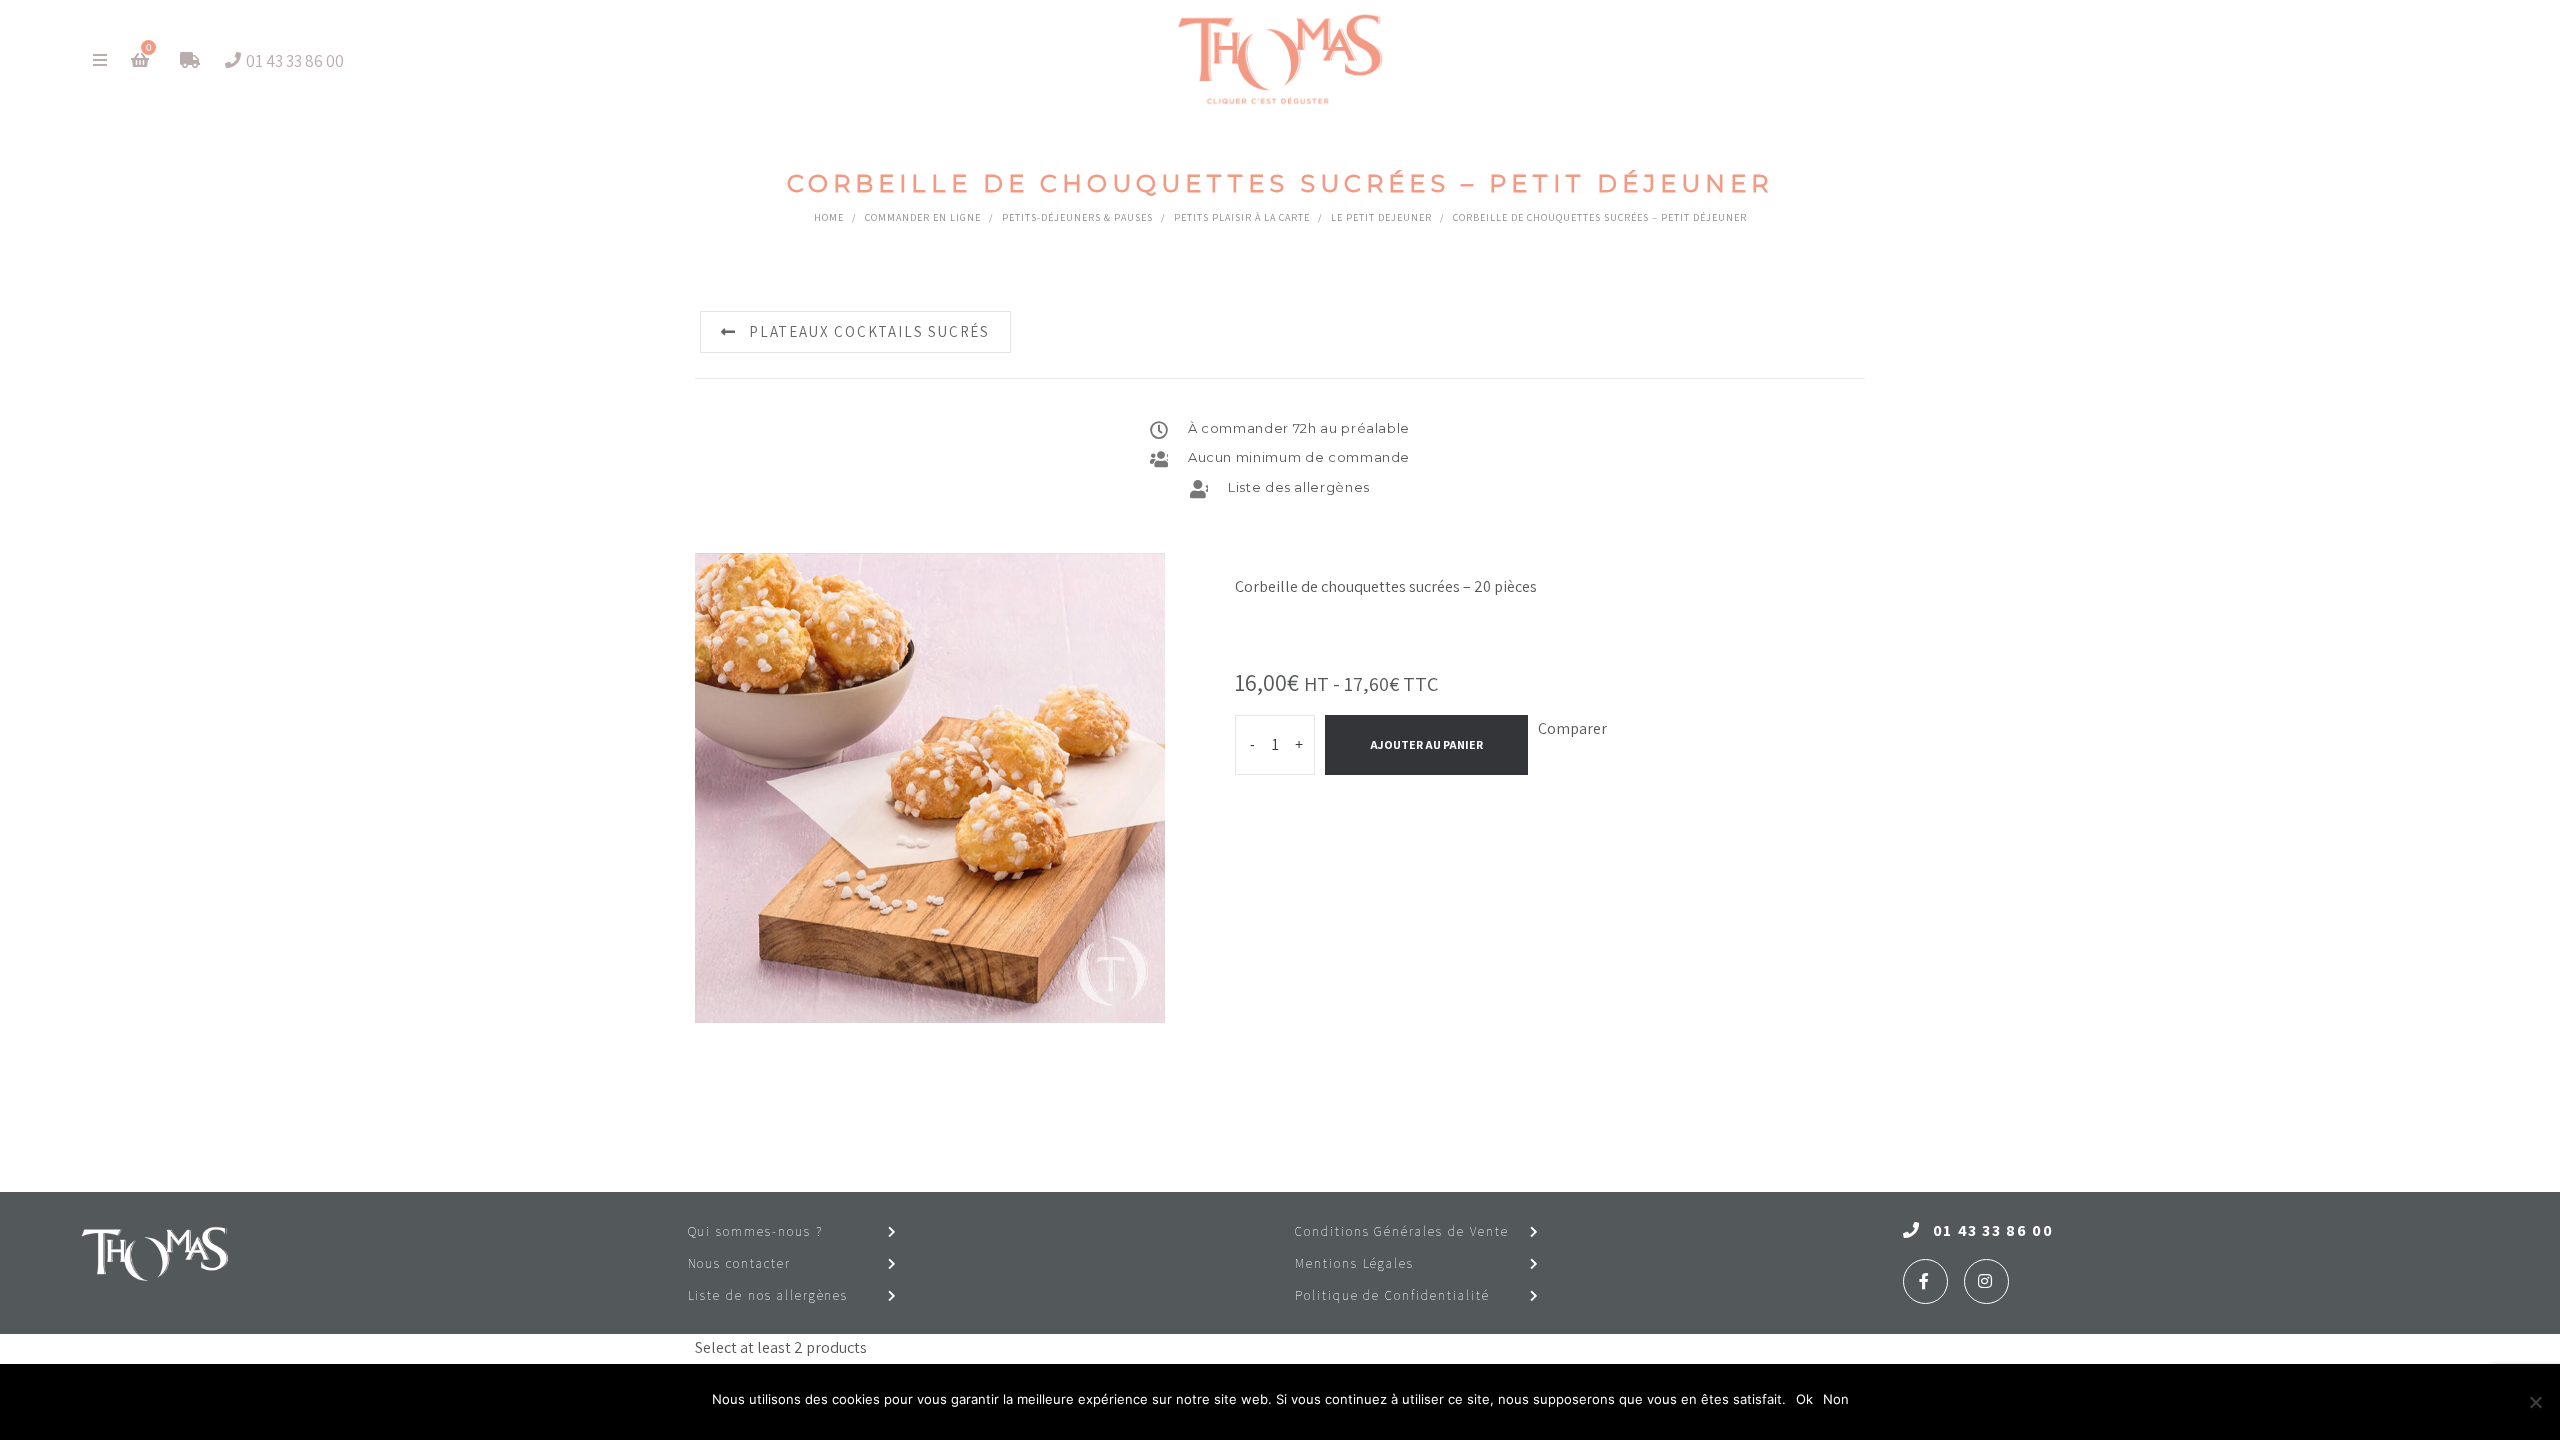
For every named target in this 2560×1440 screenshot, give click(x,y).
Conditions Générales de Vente (1402, 1231)
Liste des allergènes (1299, 487)
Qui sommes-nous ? (755, 1231)
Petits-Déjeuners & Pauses (1077, 217)
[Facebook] (1925, 1281)
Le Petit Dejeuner (1381, 217)
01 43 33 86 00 (1993, 1230)
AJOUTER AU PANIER (1426, 744)
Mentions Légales (1354, 1263)
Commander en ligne (923, 217)
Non (1836, 1399)
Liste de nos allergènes (768, 1295)
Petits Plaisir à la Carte (1242, 217)
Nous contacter (739, 1263)
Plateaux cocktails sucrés (869, 331)
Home (829, 217)
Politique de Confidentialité (1392, 1295)
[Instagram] (1986, 1281)
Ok (1804, 1399)
